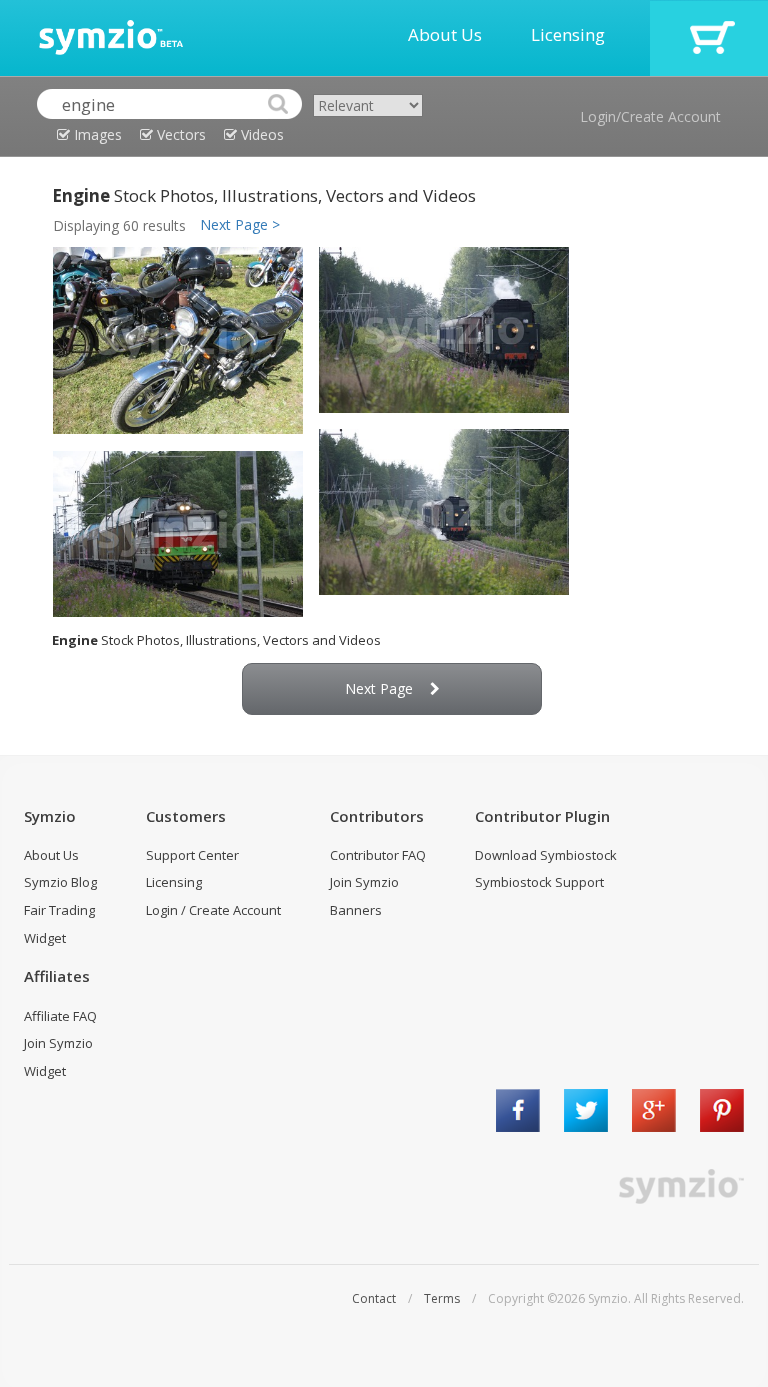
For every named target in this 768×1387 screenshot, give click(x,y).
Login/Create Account (650, 116)
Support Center (192, 855)
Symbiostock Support (539, 882)
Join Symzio (364, 882)
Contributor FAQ (378, 855)
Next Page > (240, 224)
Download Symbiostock (546, 855)
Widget (45, 938)
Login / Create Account (213, 910)
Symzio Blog (60, 882)
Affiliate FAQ (60, 1016)
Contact (374, 1298)
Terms (442, 1298)
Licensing (568, 34)
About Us (445, 34)
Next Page (379, 688)
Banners (356, 910)
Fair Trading (59, 910)
